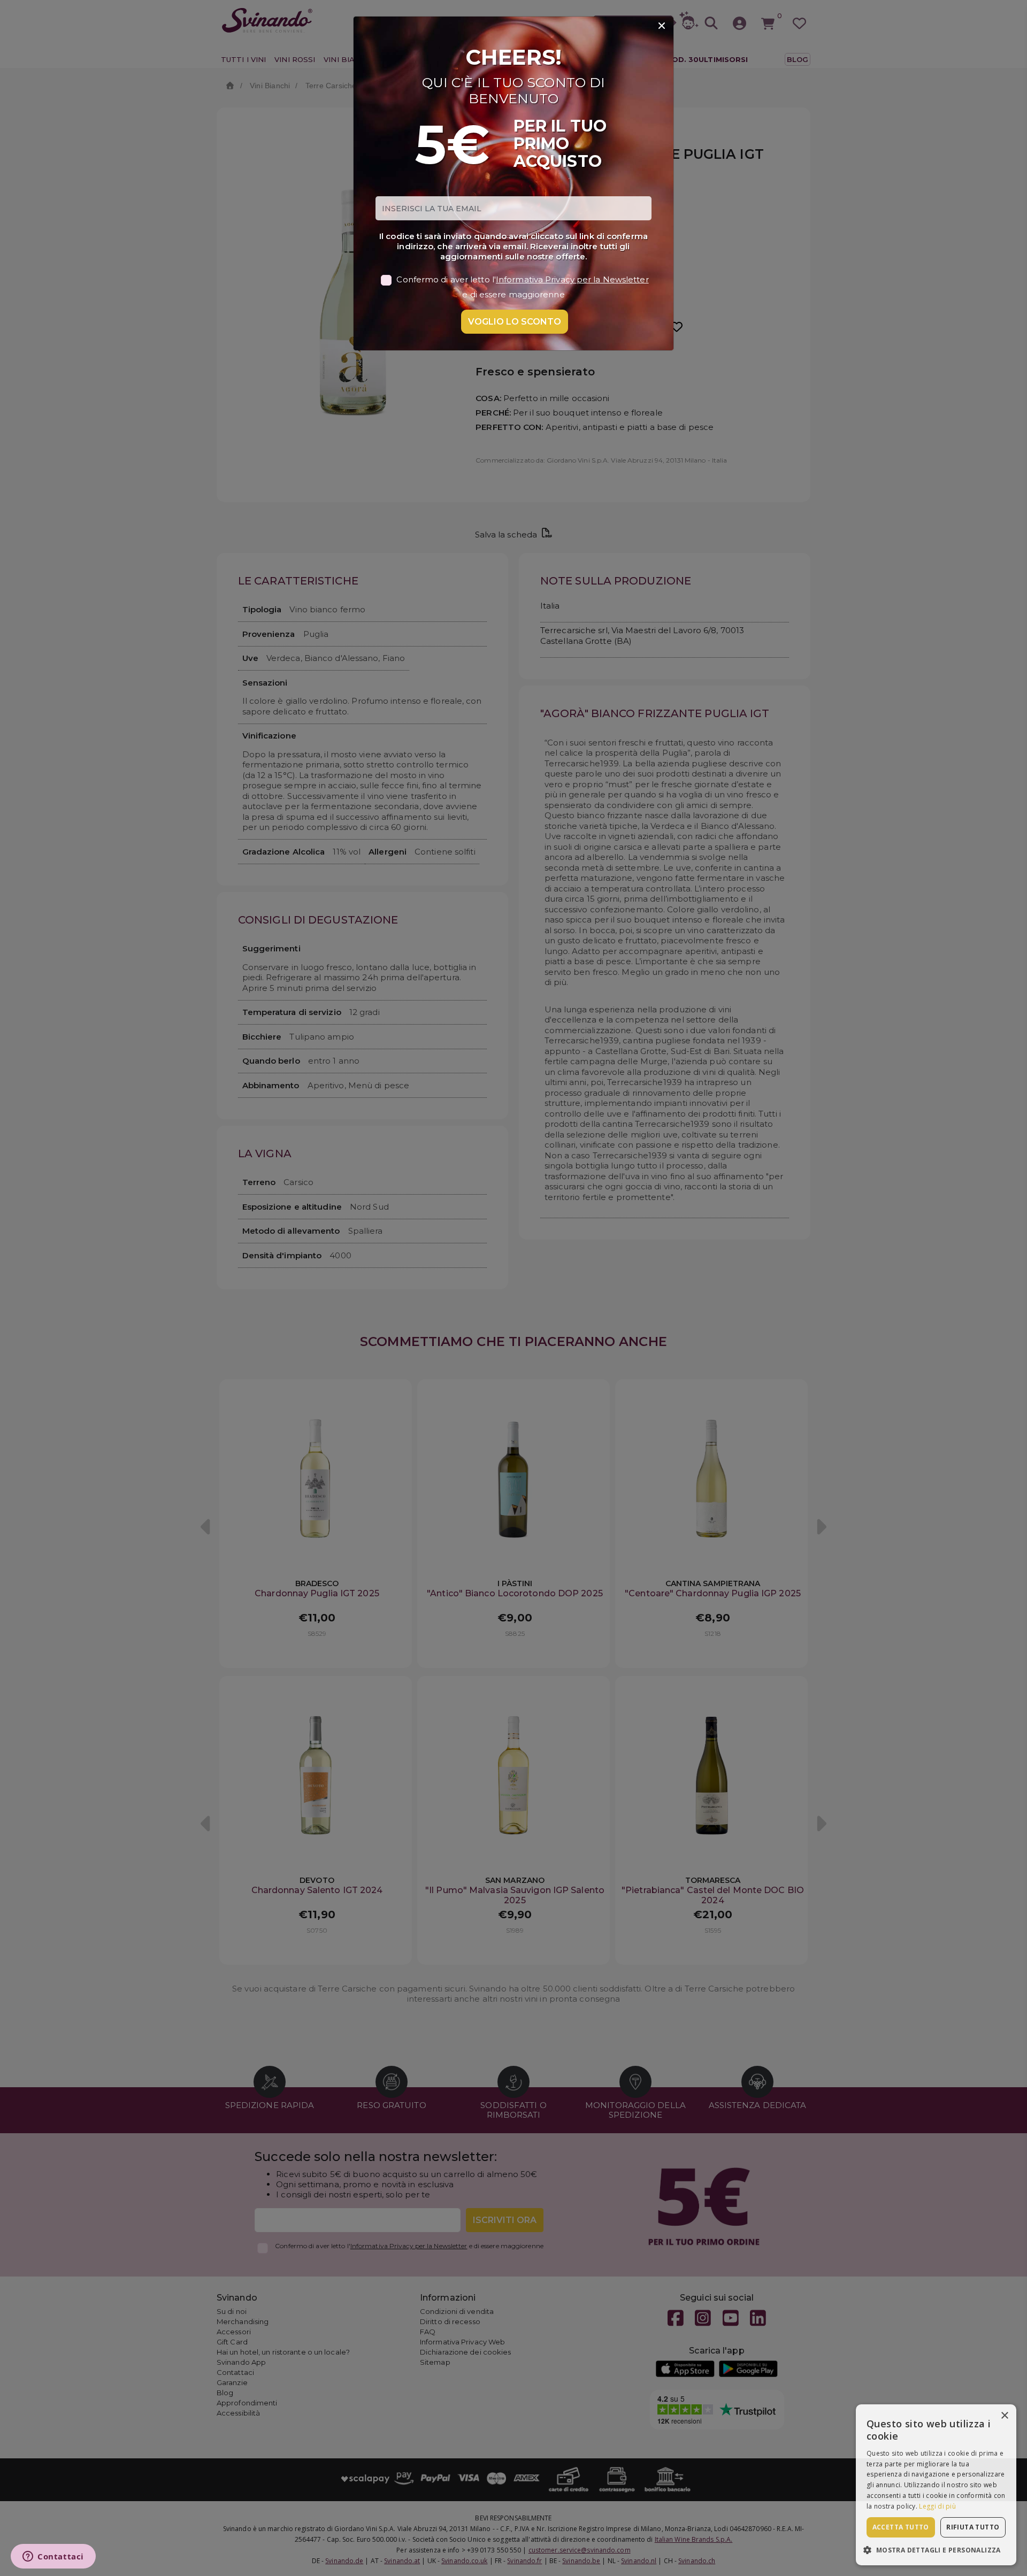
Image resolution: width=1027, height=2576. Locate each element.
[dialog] (936, 2485)
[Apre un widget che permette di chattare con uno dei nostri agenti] (53, 2557)
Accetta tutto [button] (901, 2527)
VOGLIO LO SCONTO (515, 322)
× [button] (1004, 2416)
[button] (936, 2550)
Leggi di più (937, 2506)
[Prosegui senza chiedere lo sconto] (662, 26)
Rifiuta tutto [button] (973, 2527)
